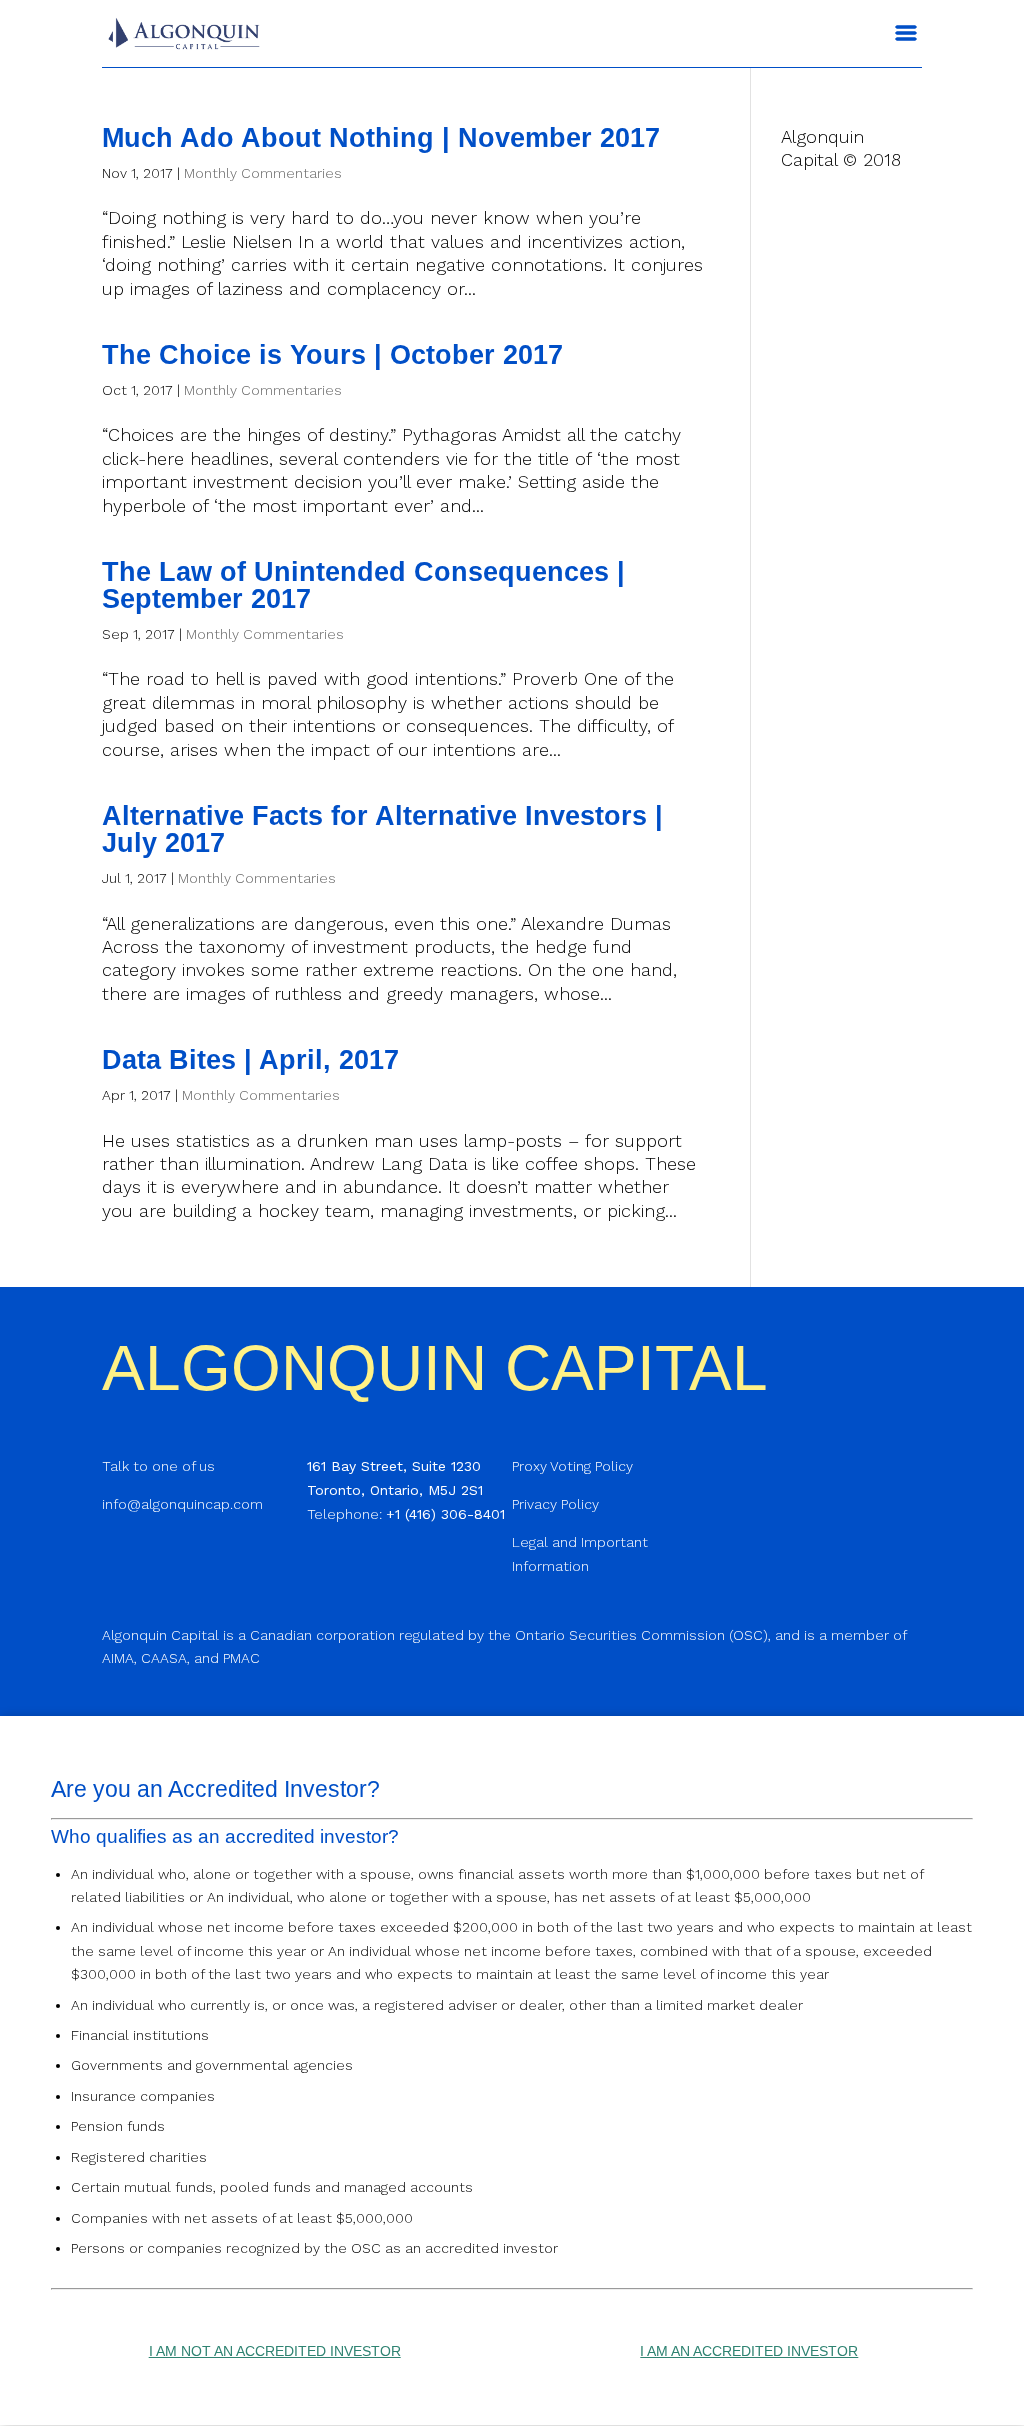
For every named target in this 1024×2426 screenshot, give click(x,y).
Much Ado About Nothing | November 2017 (381, 138)
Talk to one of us (158, 1466)
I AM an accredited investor (749, 2351)
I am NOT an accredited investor (275, 2351)
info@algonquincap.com (182, 1504)
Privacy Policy (555, 1504)
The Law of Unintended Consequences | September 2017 (363, 585)
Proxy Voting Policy (572, 1466)
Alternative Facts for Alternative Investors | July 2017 (382, 829)
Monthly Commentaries (263, 173)
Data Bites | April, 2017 (250, 1060)
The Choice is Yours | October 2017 (332, 355)
